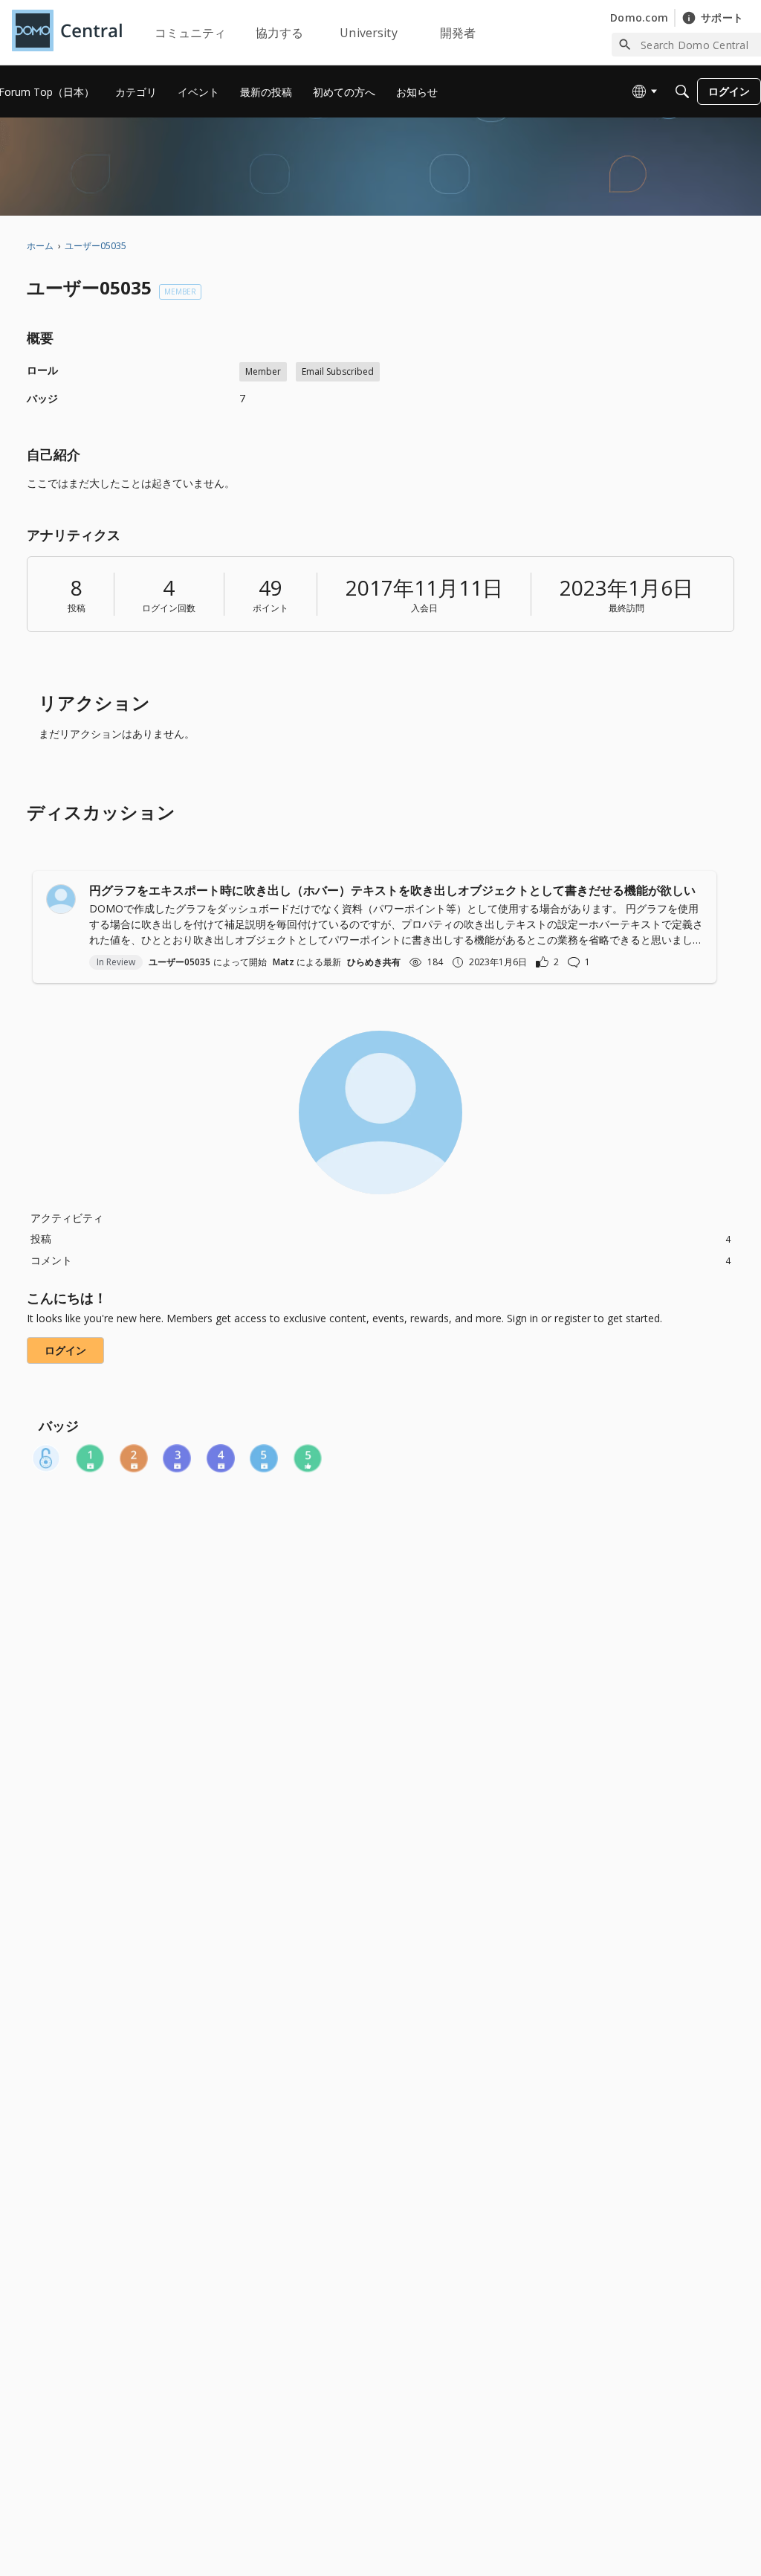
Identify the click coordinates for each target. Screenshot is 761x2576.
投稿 (77, 608)
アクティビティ (67, 1218)
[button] (61, 899)
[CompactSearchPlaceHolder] (682, 91)
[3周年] (177, 1458)
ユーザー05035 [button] (179, 962)
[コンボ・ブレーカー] (46, 1458)
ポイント (271, 608)
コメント (380, 1260)
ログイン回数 (169, 608)
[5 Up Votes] (308, 1458)
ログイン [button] (65, 1350)
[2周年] (134, 1458)
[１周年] (90, 1458)
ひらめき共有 (374, 962)
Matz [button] (284, 962)
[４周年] (221, 1458)
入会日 (424, 608)
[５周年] (264, 1458)
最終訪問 (626, 608)
